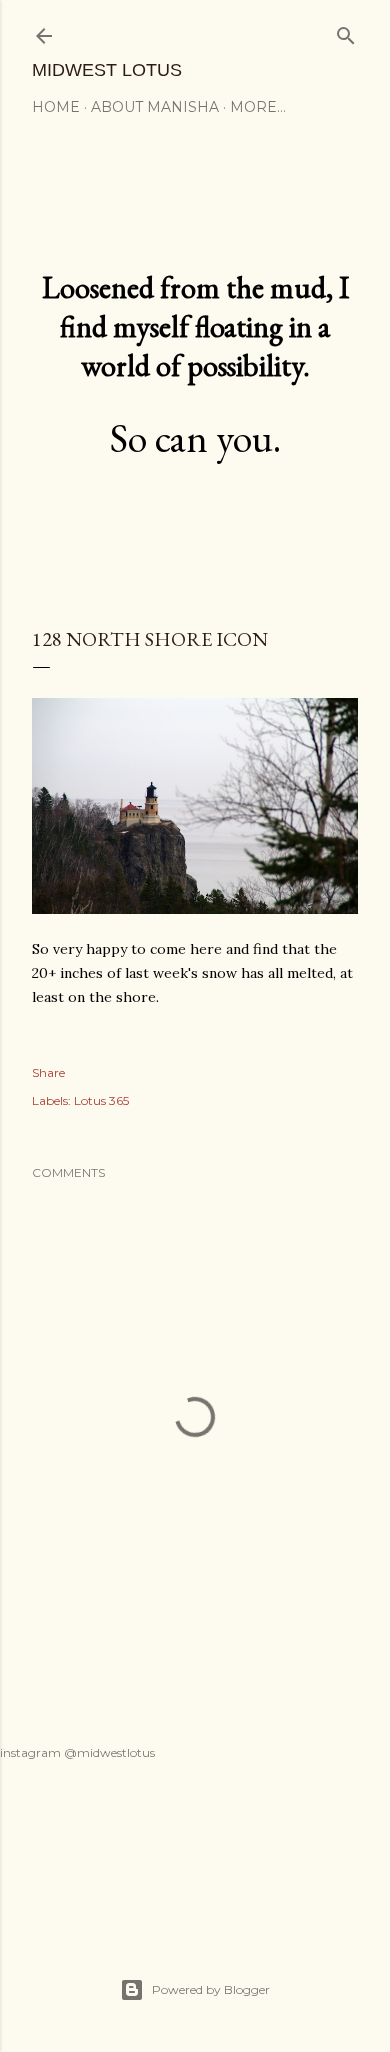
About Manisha (155, 107)
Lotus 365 (101, 1100)
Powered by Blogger (211, 1989)
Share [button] (48, 1072)
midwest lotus (107, 70)
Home (56, 107)
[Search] (346, 31)
